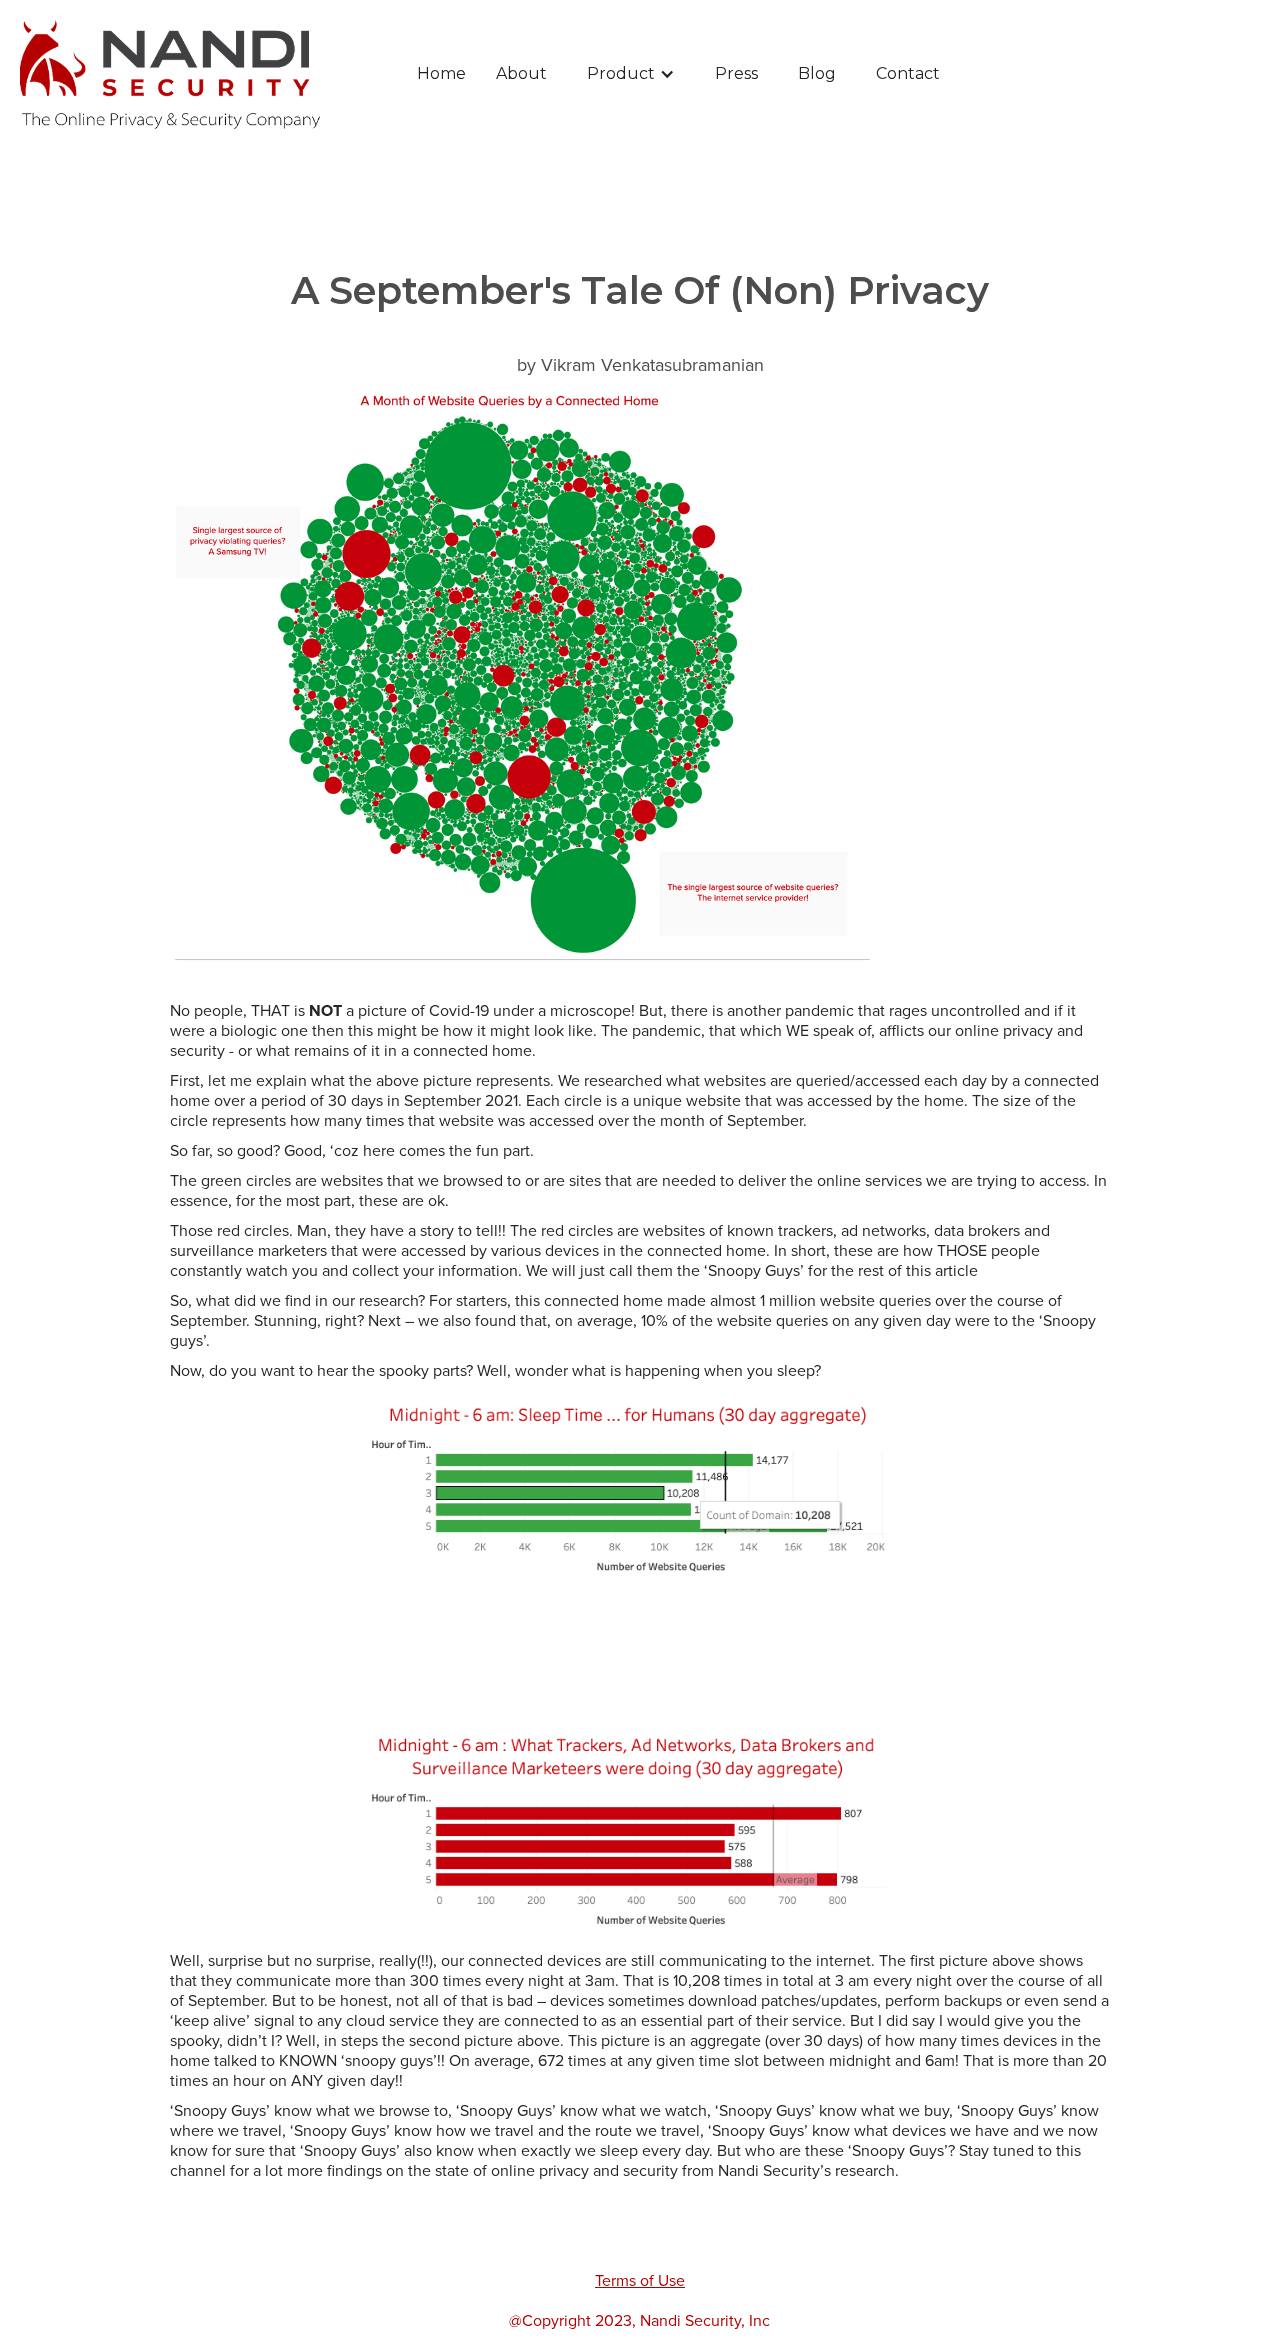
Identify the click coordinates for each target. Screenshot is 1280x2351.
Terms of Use (640, 2281)
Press (736, 73)
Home (441, 73)
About (521, 73)
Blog (817, 73)
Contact (908, 73)
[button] (631, 74)
